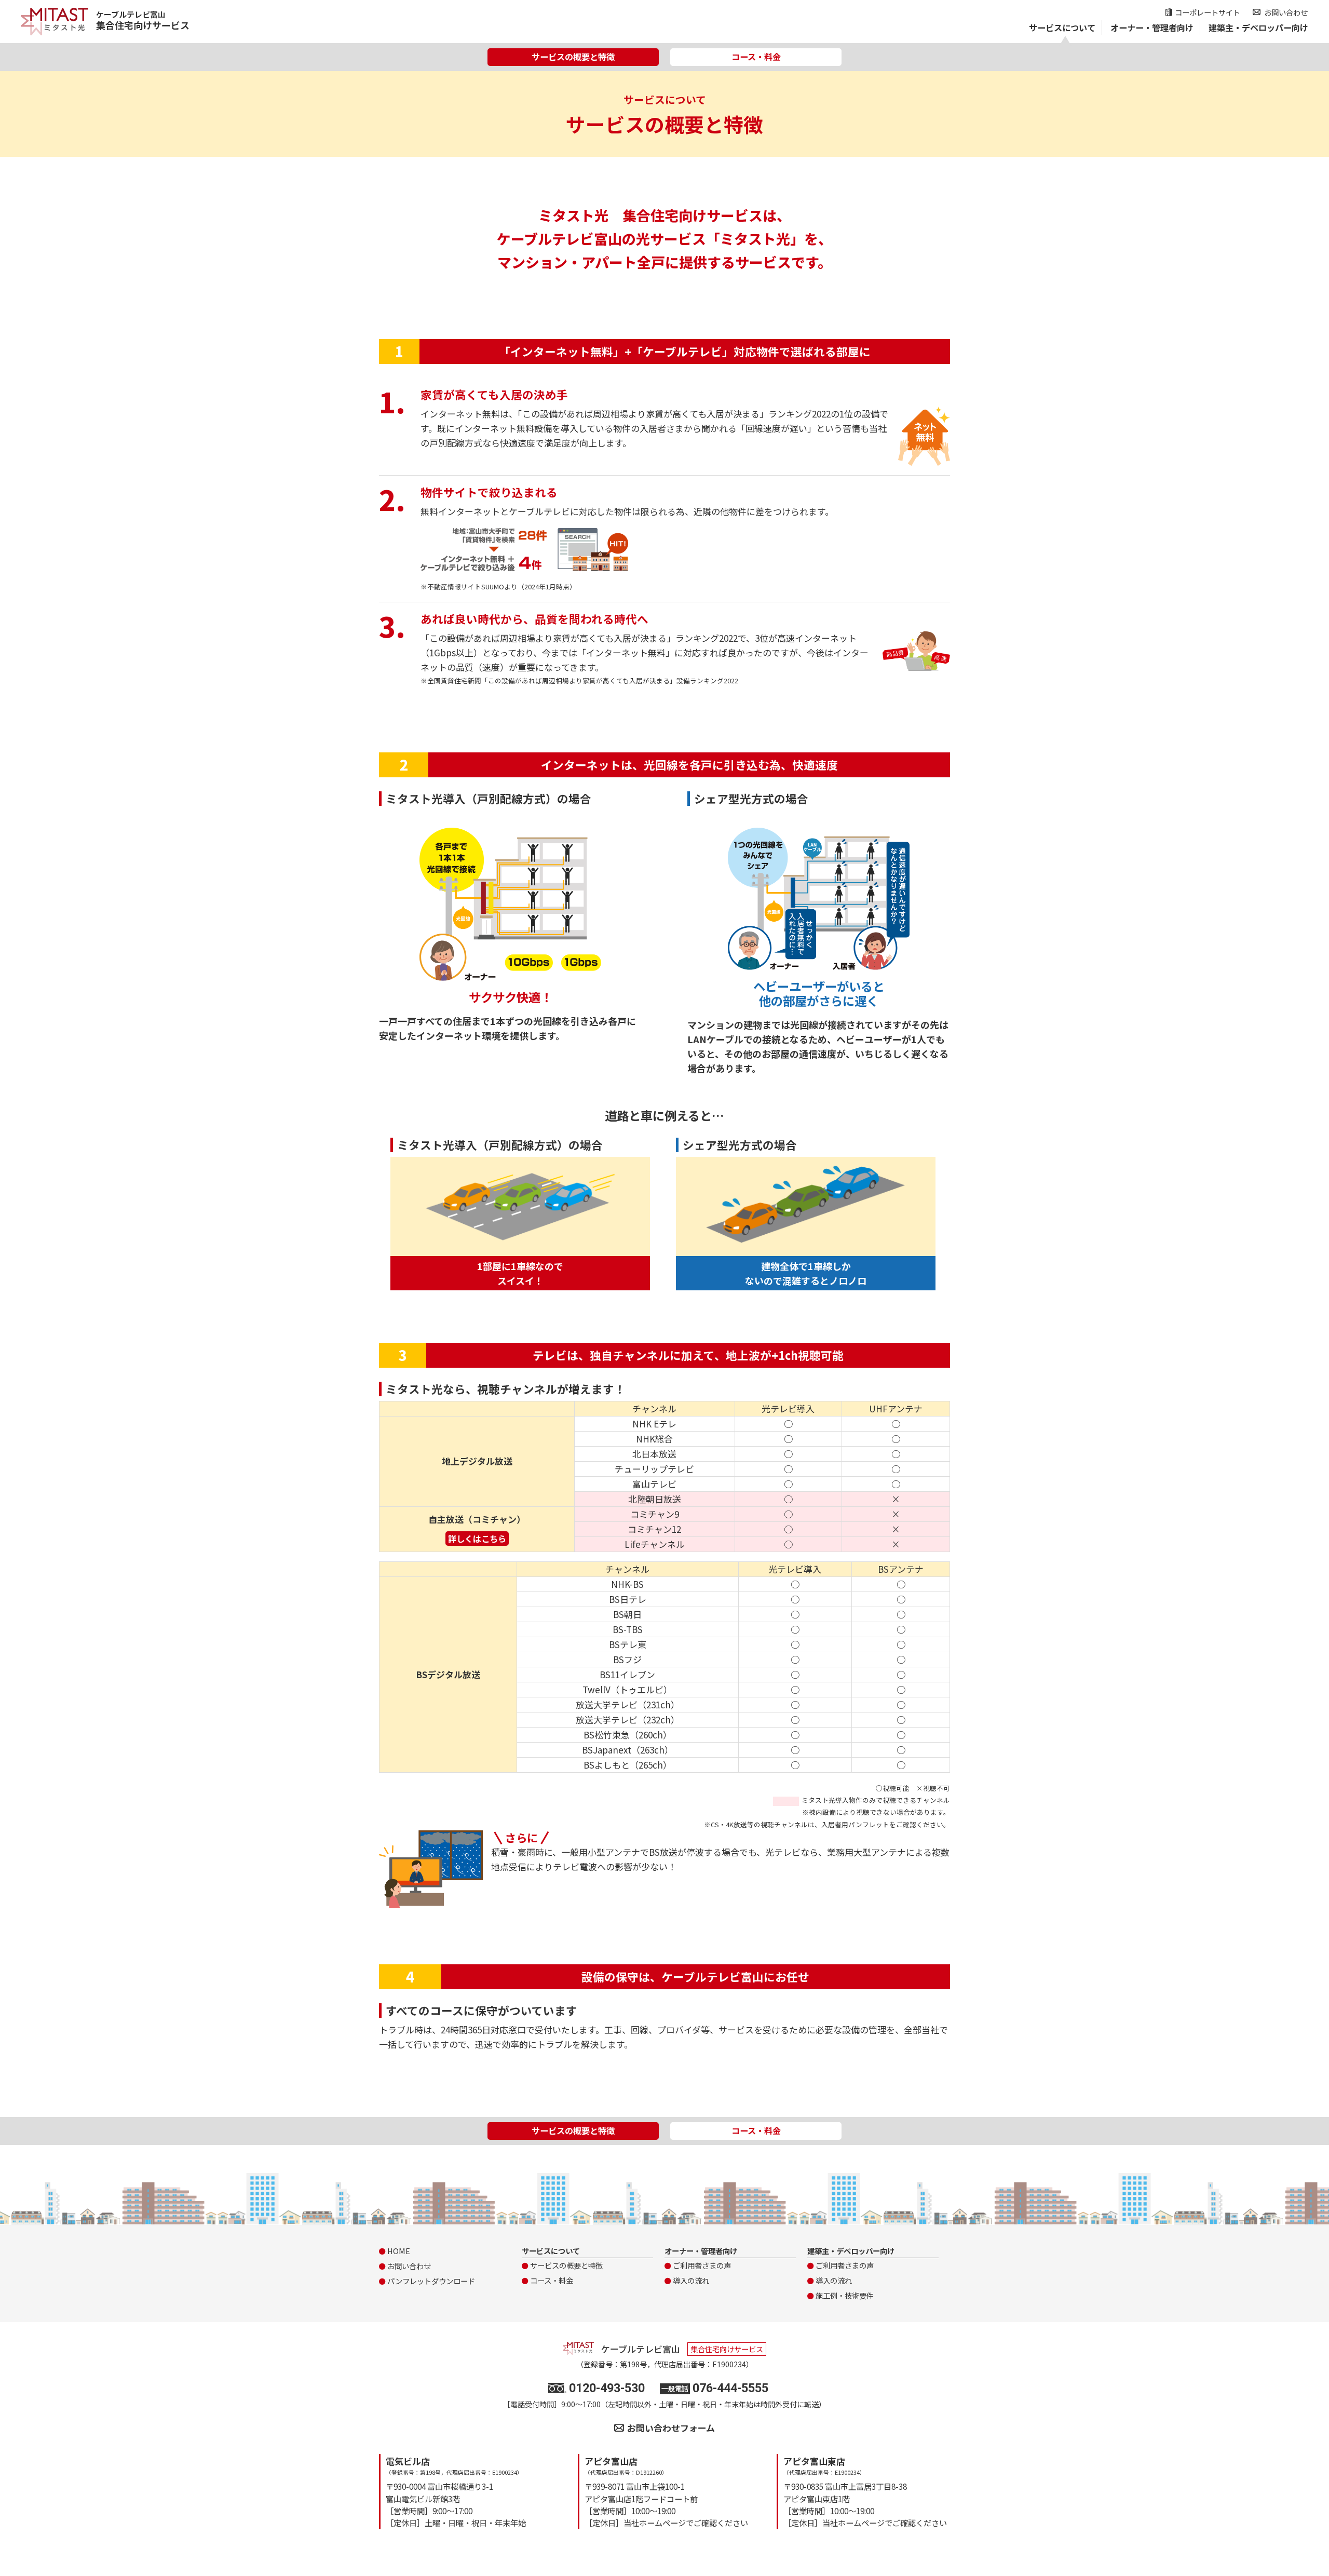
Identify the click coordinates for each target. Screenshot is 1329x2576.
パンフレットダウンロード (431, 2281)
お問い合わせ (1286, 12)
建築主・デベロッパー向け (1258, 28)
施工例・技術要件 (845, 2295)
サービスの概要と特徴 (573, 57)
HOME (399, 2251)
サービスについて (1062, 28)
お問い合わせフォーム (671, 2428)
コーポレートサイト (1208, 12)
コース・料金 (756, 57)
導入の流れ (691, 2280)
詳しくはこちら (477, 1539)
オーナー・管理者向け (1152, 28)
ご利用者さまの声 (702, 2265)
